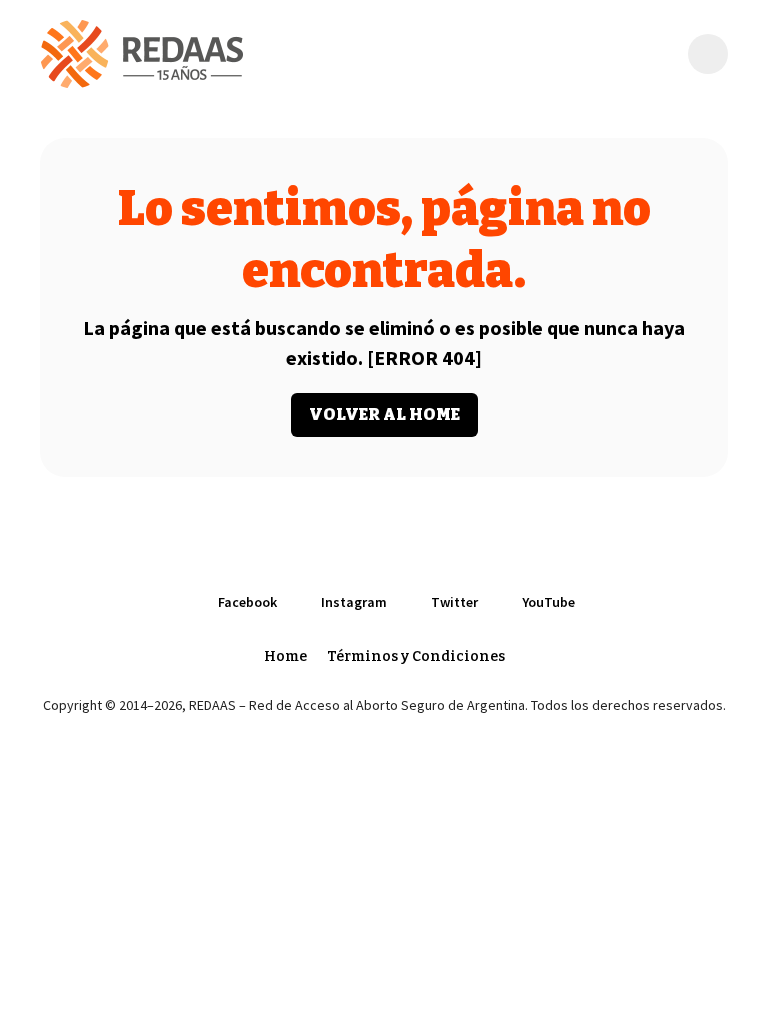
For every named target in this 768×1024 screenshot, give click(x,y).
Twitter (454, 602)
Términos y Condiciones (416, 656)
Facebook (247, 602)
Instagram (354, 602)
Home (285, 656)
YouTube (548, 602)
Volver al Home (384, 414)
